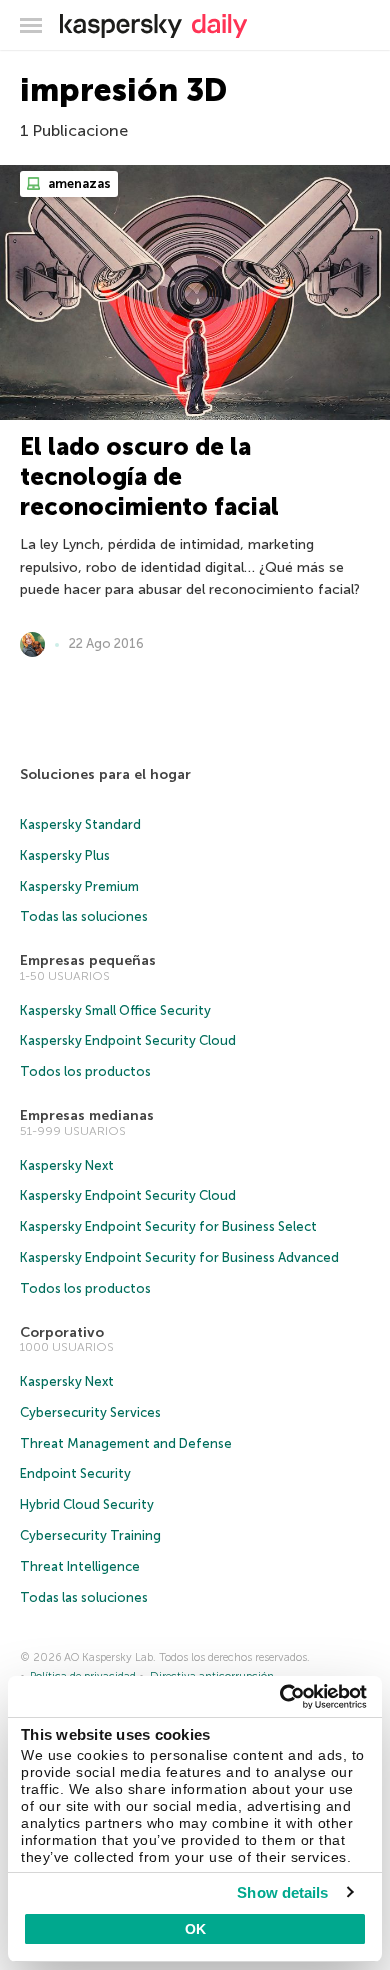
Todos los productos (85, 1071)
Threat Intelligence (80, 1566)
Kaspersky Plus (65, 855)
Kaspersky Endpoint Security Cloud (128, 1040)
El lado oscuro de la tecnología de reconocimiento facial (149, 476)
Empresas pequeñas (88, 960)
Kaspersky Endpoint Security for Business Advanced (179, 1257)
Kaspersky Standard (80, 824)
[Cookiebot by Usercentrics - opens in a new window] (280, 1697)
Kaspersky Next (67, 1165)
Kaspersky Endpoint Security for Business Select (168, 1226)
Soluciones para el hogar (105, 774)
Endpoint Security (75, 1473)
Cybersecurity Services (90, 1412)
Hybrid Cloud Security (87, 1504)
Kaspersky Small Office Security (115, 1010)
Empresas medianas (87, 1115)
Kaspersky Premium (79, 886)
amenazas (78, 183)
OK (195, 1929)
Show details (282, 1892)
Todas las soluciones (84, 916)
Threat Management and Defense (126, 1443)
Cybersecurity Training (90, 1535)
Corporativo (62, 1332)
